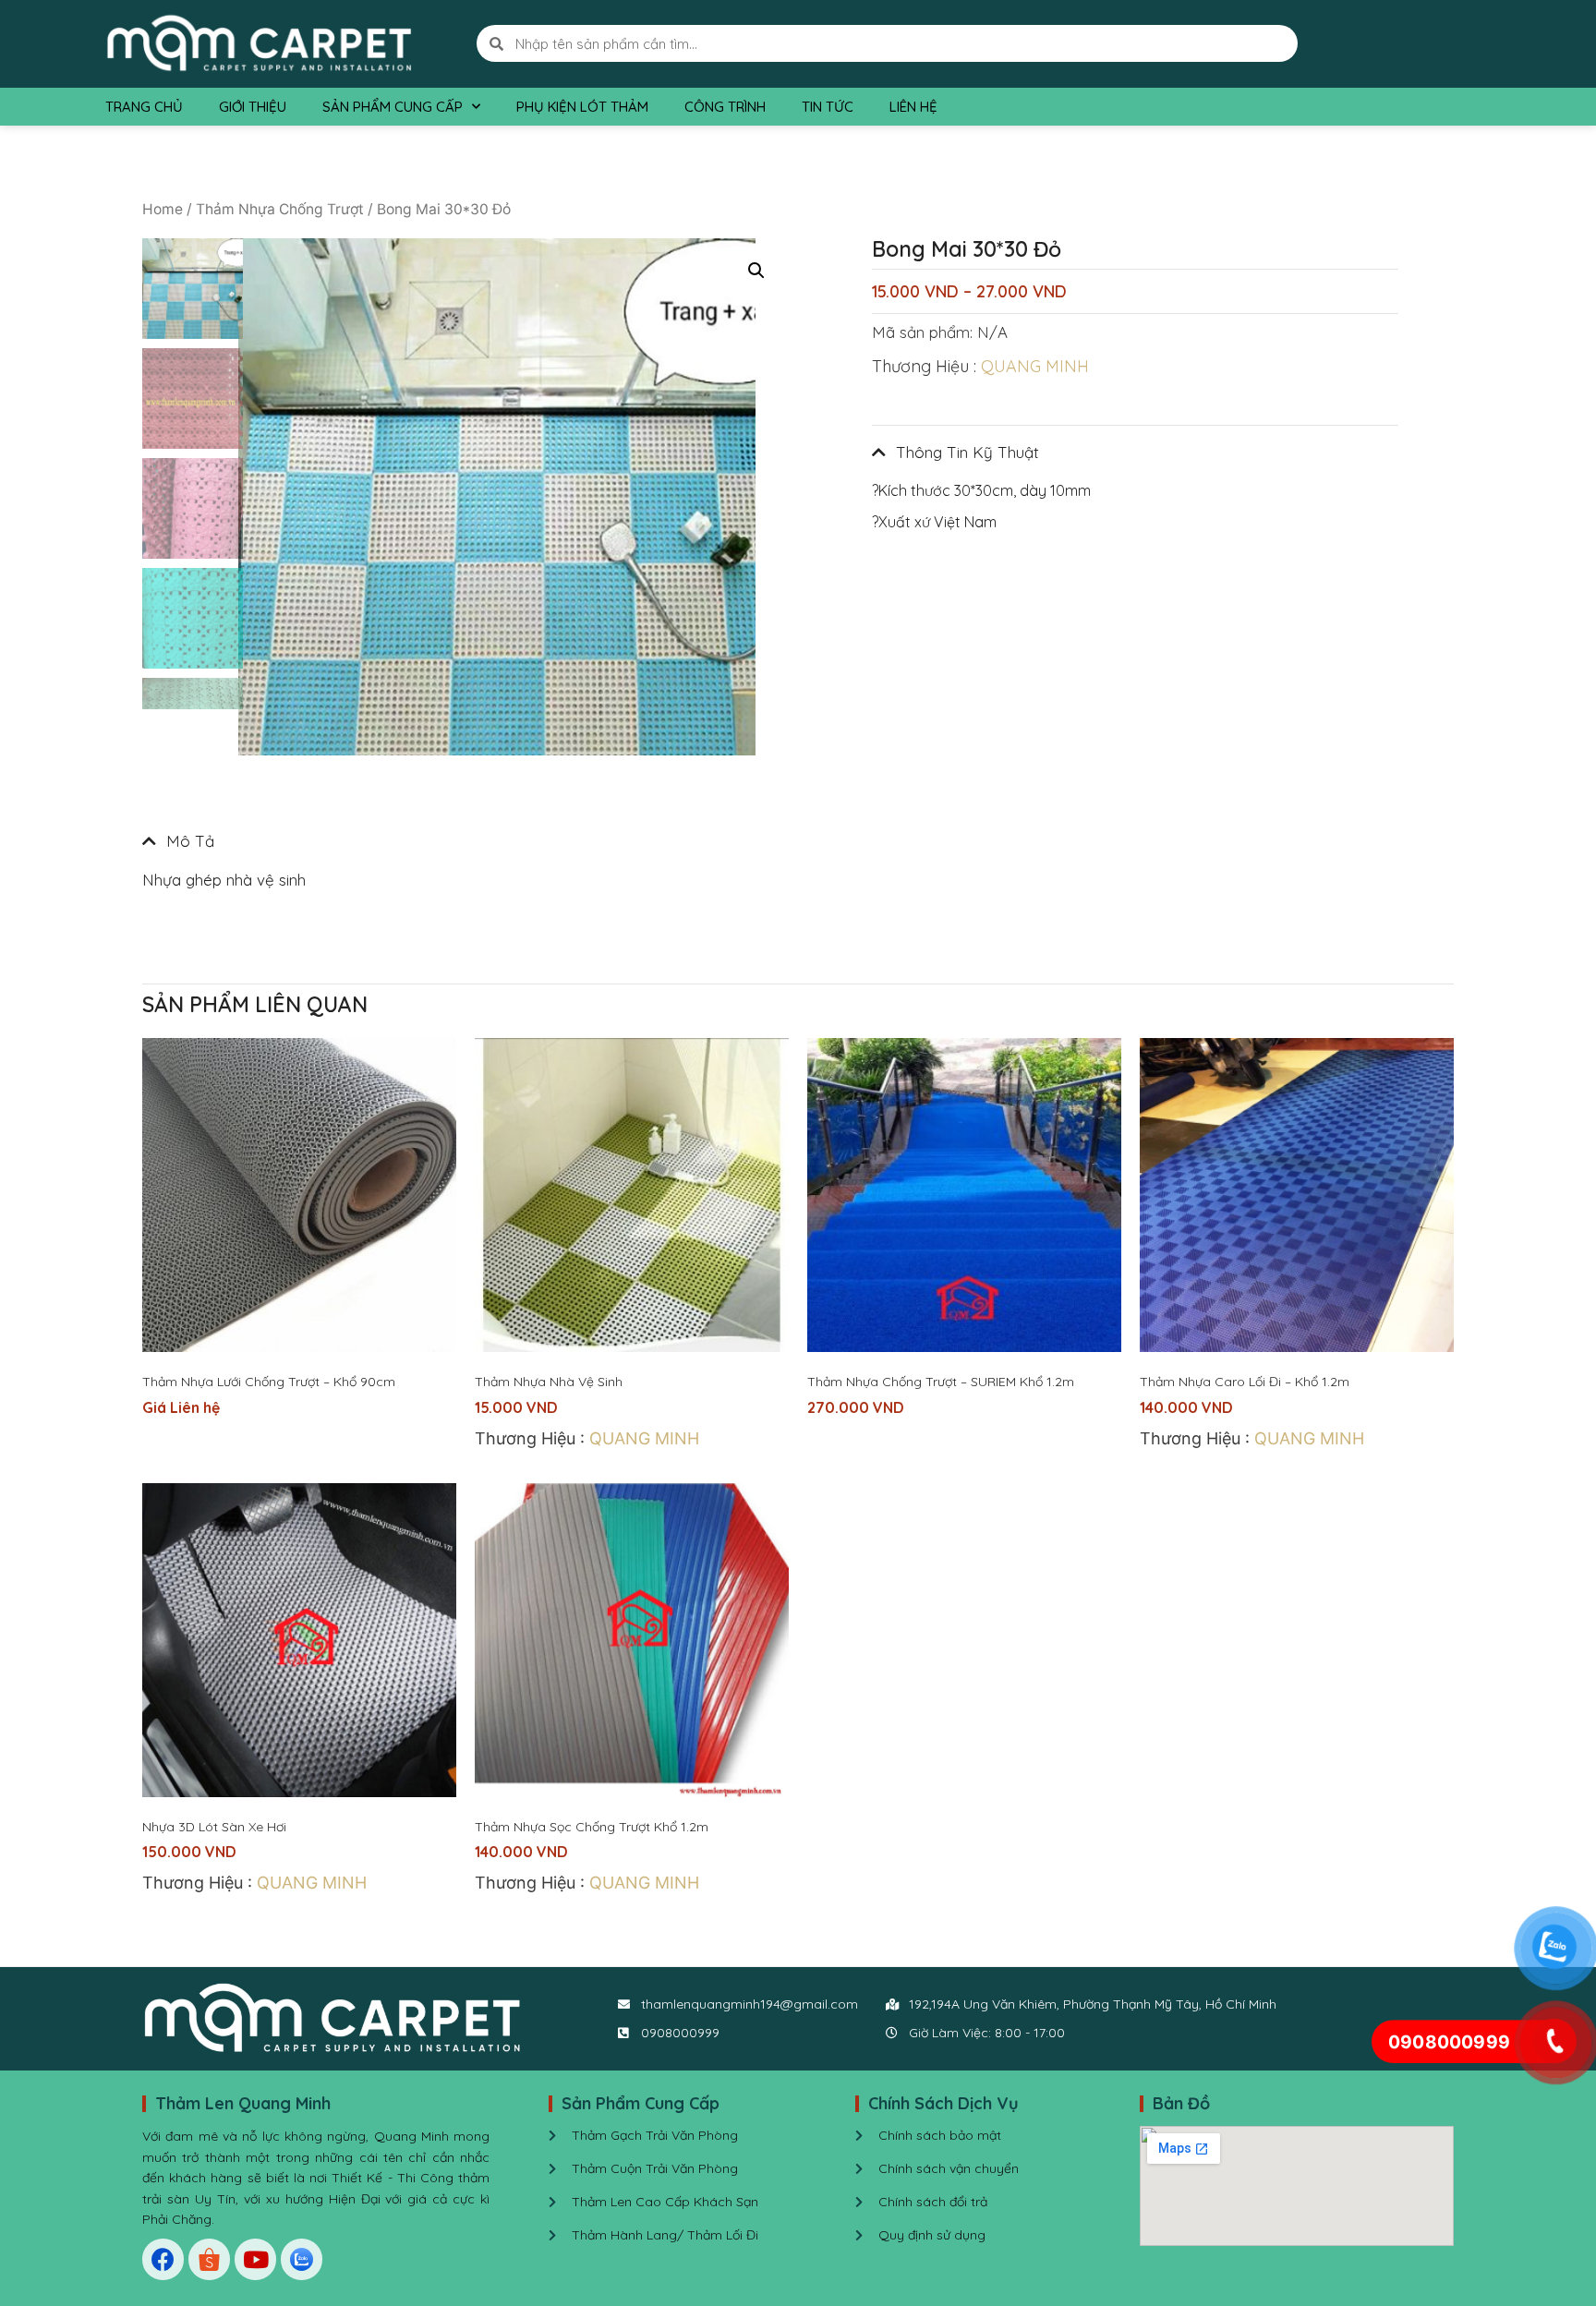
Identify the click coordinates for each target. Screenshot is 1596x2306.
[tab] (465, 841)
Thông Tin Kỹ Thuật (967, 452)
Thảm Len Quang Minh (243, 2103)
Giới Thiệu (253, 107)
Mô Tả (190, 841)
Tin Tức (828, 107)
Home (163, 209)
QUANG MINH (1035, 366)
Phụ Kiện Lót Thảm (582, 107)
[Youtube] (255, 2259)
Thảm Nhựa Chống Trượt (280, 209)
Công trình (725, 107)
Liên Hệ (913, 107)
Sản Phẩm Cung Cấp (393, 107)
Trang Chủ (144, 107)
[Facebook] (163, 2259)
